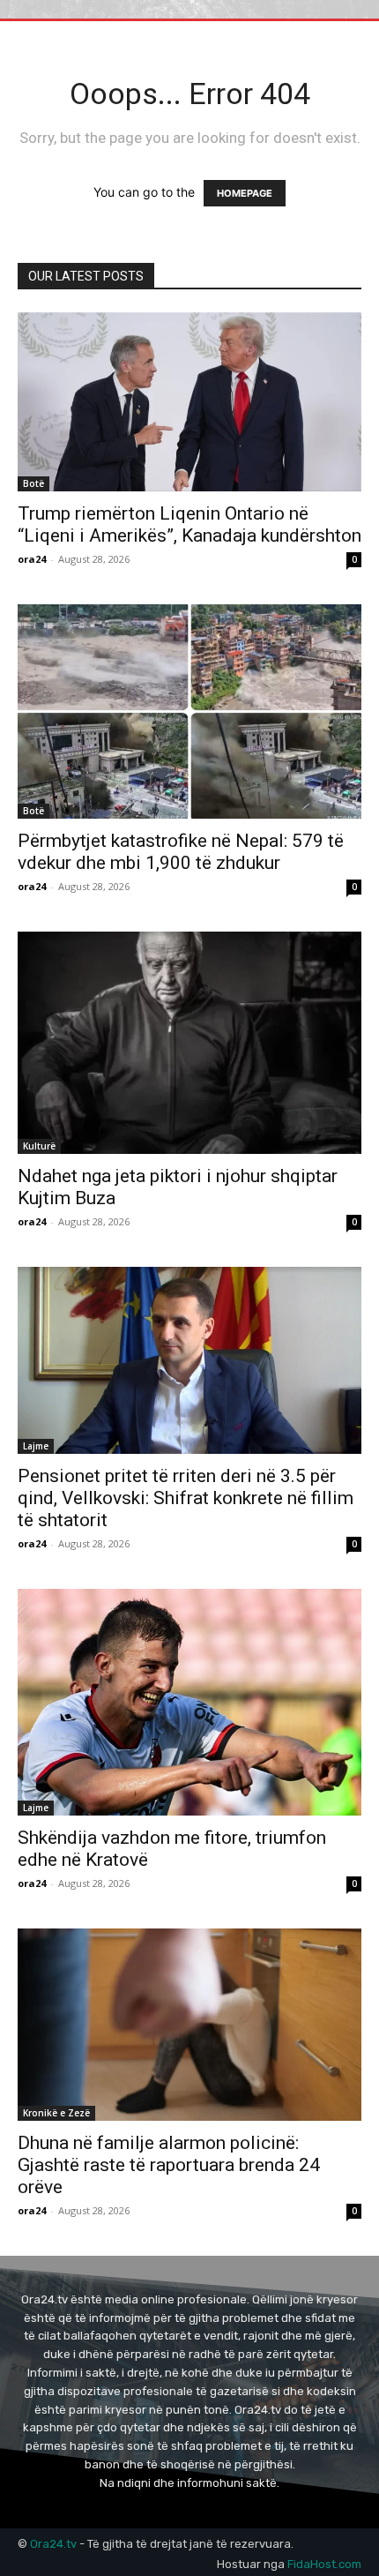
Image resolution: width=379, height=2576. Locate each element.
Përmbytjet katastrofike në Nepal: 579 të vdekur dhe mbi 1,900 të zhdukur (181, 852)
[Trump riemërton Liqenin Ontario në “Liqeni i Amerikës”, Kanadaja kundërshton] (189, 402)
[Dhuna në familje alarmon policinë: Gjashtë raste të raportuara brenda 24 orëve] (189, 2025)
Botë (33, 483)
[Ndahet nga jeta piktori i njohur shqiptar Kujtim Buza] (189, 1043)
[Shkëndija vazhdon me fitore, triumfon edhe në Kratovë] (189, 1702)
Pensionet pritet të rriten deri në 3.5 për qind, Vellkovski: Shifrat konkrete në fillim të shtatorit (186, 1498)
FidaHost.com (324, 2564)
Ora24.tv (55, 2544)
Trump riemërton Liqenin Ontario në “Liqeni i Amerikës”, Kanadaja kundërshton (189, 524)
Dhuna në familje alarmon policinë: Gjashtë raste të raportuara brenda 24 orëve (169, 2165)
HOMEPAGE (245, 193)
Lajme (36, 1446)
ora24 (32, 559)
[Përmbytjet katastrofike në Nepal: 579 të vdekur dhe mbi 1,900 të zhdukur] (189, 711)
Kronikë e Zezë (56, 2113)
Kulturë (39, 1146)
